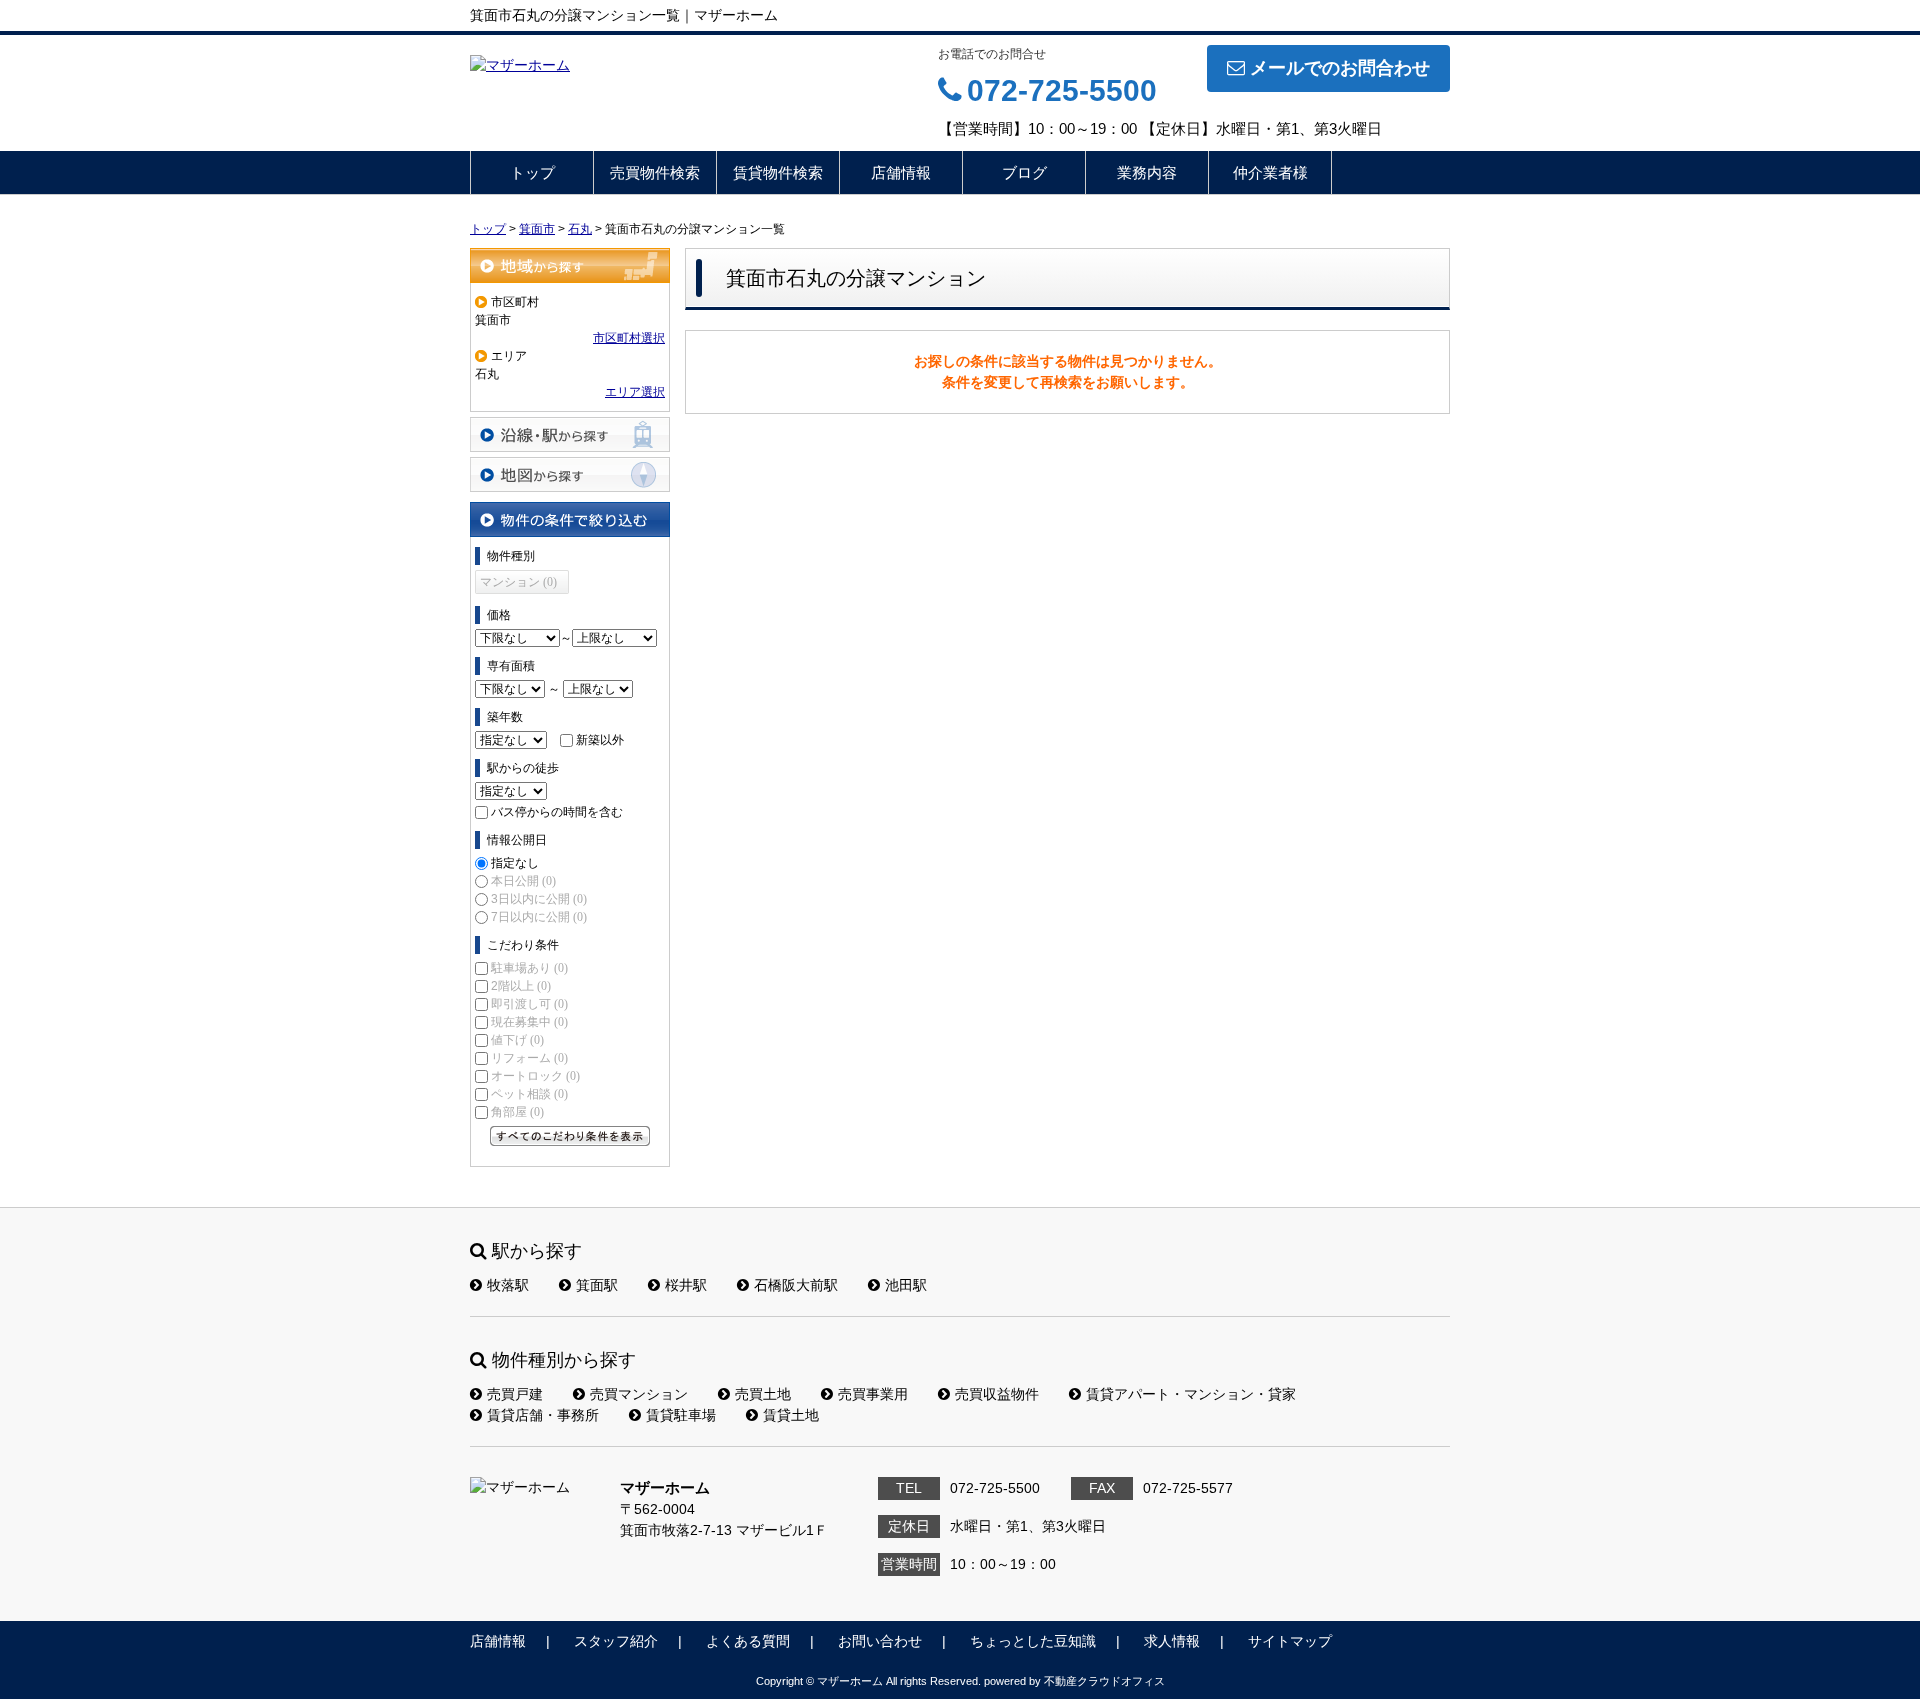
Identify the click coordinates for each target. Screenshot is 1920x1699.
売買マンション (639, 1394)
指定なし (515, 863)
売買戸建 (515, 1394)
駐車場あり (529, 968)
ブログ (1024, 172)
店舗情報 (901, 172)
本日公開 (523, 881)
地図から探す (570, 474)
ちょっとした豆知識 (1033, 1641)
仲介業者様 (1270, 172)
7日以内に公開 (539, 917)
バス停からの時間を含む (557, 812)
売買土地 (763, 1394)
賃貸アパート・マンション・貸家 (1191, 1394)
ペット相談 (529, 1094)
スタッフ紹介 (616, 1641)
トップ (532, 172)
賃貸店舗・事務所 (543, 1415)
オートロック (535, 1076)
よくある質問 (748, 1641)
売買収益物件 (997, 1394)
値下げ (517, 1040)
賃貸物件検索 (778, 172)
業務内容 (1147, 172)
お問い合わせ (880, 1641)
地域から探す (570, 265)
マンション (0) (518, 582)
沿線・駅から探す (570, 434)
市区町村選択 (629, 338)
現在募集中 (529, 1022)
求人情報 (1172, 1641)
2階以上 (521, 986)
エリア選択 (635, 392)
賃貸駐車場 (681, 1415)
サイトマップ (1290, 1641)
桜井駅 (686, 1285)
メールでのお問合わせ (1340, 68)
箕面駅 (597, 1285)
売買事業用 (873, 1394)
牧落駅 (508, 1285)
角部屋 (517, 1112)
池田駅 (906, 1285)
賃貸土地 (791, 1415)
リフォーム (529, 1058)
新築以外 (600, 740)
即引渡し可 (529, 1004)
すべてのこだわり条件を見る (570, 1136)
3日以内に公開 (539, 899)
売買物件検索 (655, 172)
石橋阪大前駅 (796, 1285)
